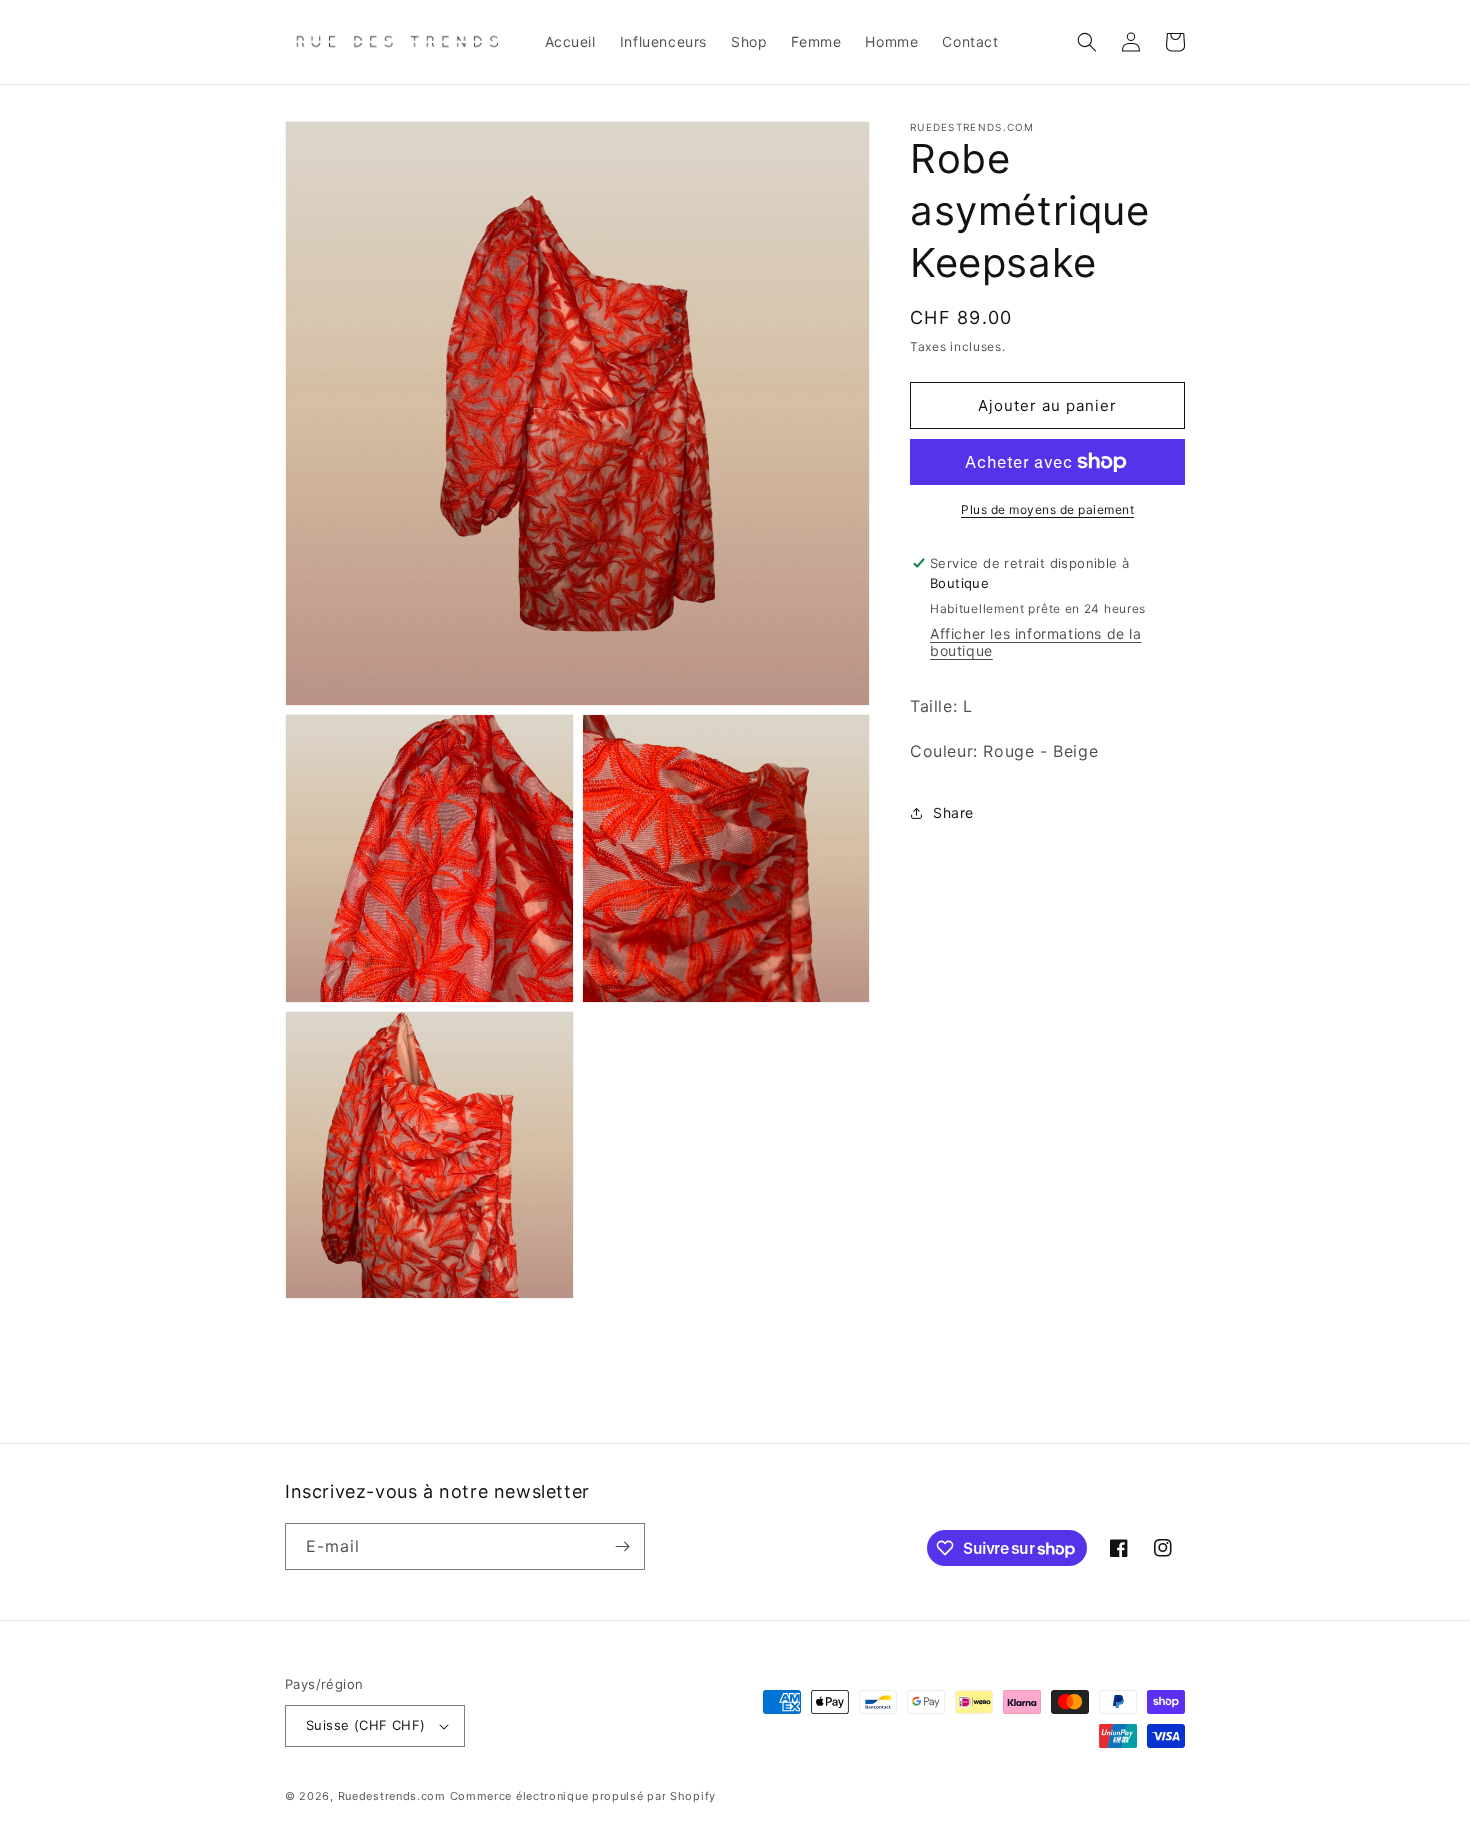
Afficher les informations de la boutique (1036, 643)
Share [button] (953, 813)
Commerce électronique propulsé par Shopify (583, 1796)
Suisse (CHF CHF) (365, 1725)
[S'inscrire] (622, 1546)
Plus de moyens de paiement (1047, 509)
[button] (1087, 42)
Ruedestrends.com (392, 1796)
